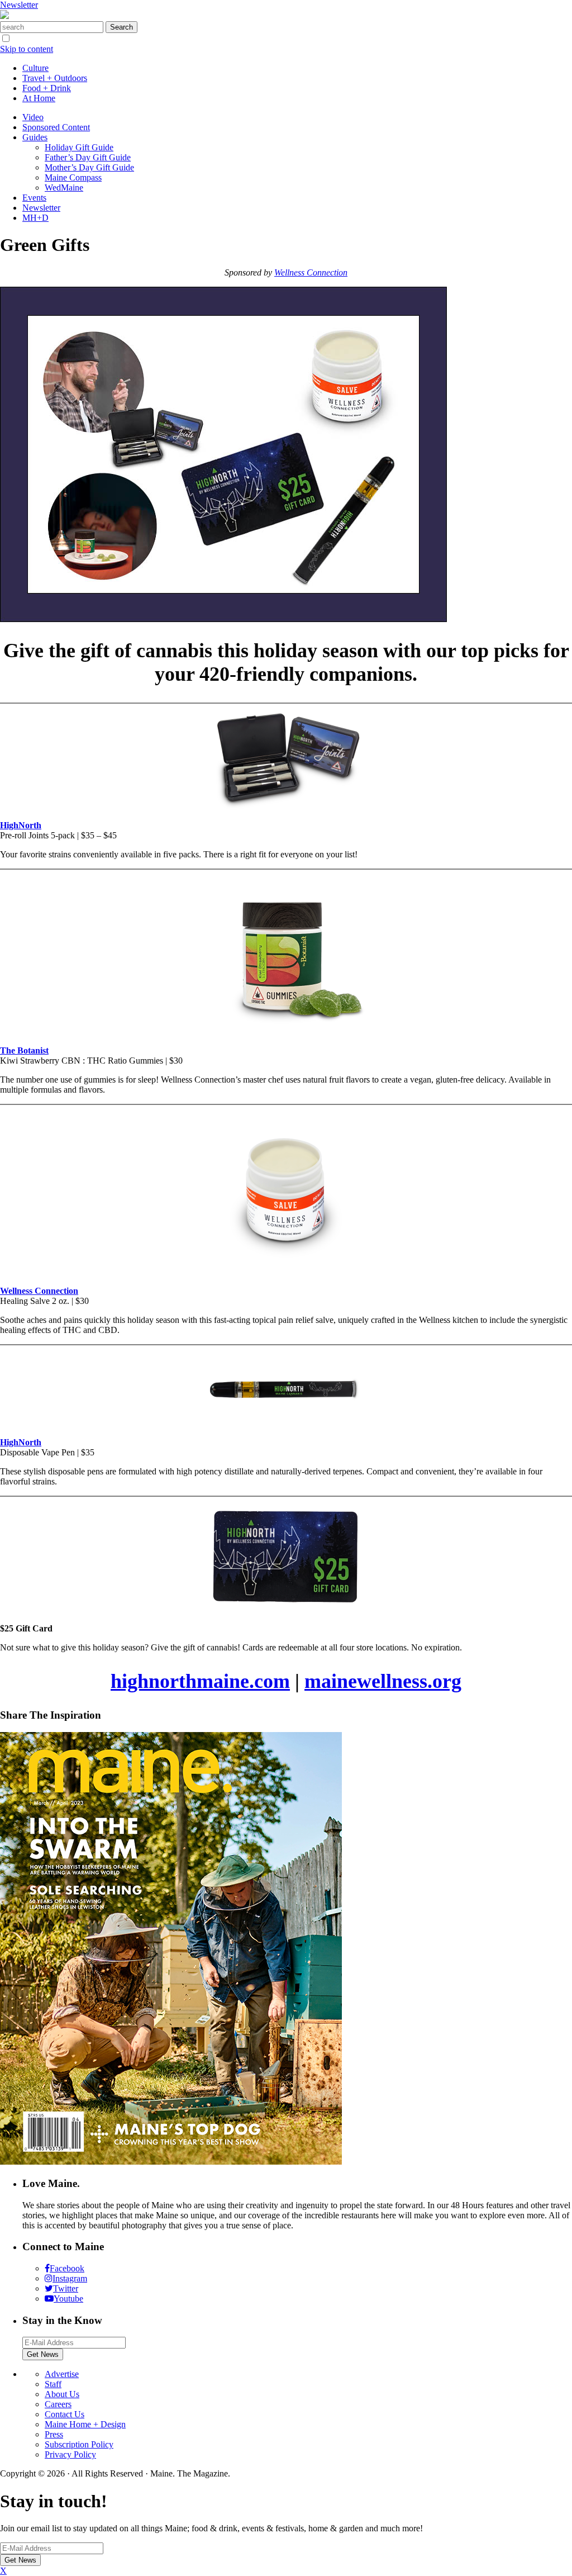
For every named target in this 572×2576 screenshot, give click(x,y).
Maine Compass (73, 177)
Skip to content (27, 49)
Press (54, 2434)
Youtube (68, 2299)
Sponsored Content (56, 127)
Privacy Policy (70, 2454)
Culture (35, 68)
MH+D (35, 218)
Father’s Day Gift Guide (88, 157)
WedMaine (64, 188)
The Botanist (24, 1050)
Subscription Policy (79, 2444)
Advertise (62, 2374)
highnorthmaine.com (200, 1681)
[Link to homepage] (4, 16)
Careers (58, 2404)
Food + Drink (47, 88)
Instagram (70, 2278)
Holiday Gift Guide (79, 147)
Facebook (67, 2268)
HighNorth (21, 1442)
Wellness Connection (311, 272)
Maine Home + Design (85, 2424)
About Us (62, 2394)
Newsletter (19, 5)
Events (34, 198)
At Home (39, 98)
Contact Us (65, 2414)
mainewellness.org (383, 1681)
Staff (53, 2384)
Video (33, 117)
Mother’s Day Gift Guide (89, 167)
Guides (35, 137)
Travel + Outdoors (55, 78)
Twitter (66, 2288)
